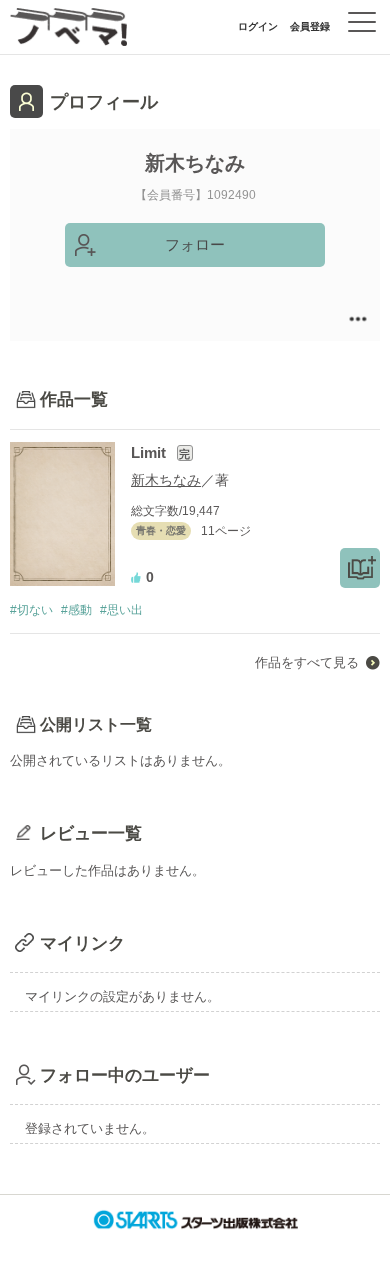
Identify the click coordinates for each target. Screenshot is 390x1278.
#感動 (76, 610)
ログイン (258, 26)
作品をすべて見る (307, 662)
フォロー (195, 244)
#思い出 (121, 610)
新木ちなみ (166, 480)
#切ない (31, 610)
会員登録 (310, 26)
